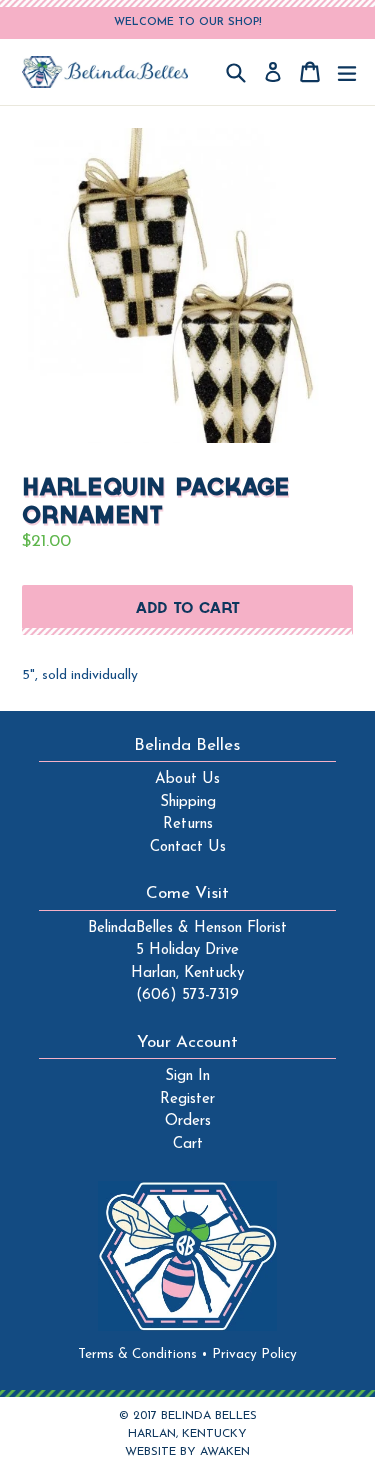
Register (187, 1099)
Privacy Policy (254, 1354)
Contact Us (188, 847)
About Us (187, 779)
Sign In (187, 1076)
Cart (188, 1144)
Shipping (188, 802)
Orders (188, 1121)
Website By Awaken (187, 1452)
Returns (188, 824)
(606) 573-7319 (187, 995)
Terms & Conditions (143, 1354)
